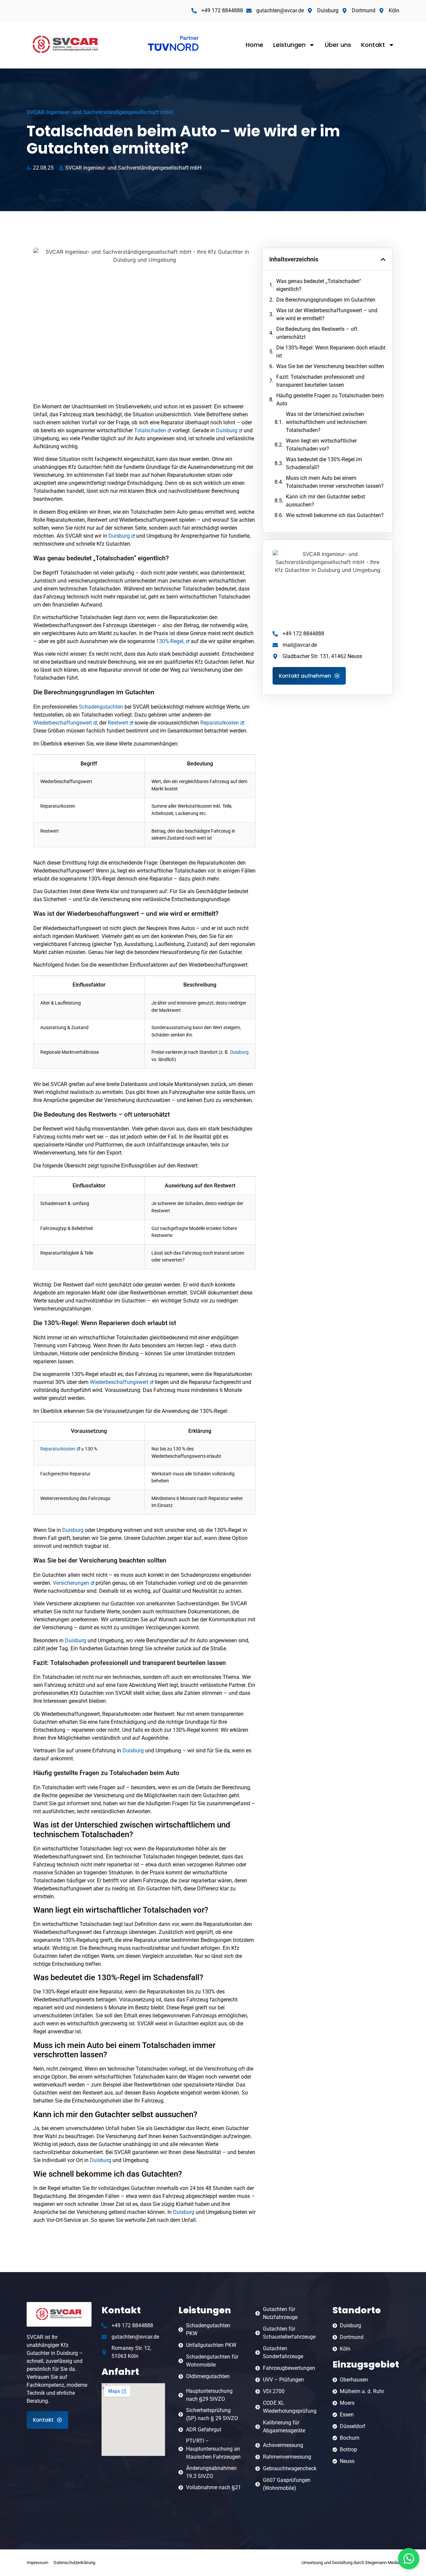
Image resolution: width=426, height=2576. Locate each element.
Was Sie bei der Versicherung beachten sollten (330, 366)
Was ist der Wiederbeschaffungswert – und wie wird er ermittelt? (327, 314)
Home (254, 45)
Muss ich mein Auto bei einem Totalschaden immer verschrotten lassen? (335, 482)
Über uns (338, 45)
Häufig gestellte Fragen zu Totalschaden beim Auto (330, 400)
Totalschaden (150, 430)
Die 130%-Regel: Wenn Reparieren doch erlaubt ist (331, 352)
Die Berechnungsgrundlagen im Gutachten (326, 300)
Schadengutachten (101, 707)
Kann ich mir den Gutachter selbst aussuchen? (325, 501)
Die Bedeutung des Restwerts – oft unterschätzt (317, 333)
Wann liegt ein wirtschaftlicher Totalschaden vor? (321, 445)
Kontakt (373, 45)
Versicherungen (71, 1583)
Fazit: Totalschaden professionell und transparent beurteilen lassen (320, 381)
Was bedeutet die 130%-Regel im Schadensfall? (324, 463)
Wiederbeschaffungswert (63, 723)
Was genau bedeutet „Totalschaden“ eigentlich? (319, 285)
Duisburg (227, 430)
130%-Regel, (170, 641)
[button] (383, 259)
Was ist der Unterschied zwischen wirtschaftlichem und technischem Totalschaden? (326, 422)
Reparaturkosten (220, 723)
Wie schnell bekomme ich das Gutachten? (335, 515)
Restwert (118, 723)
